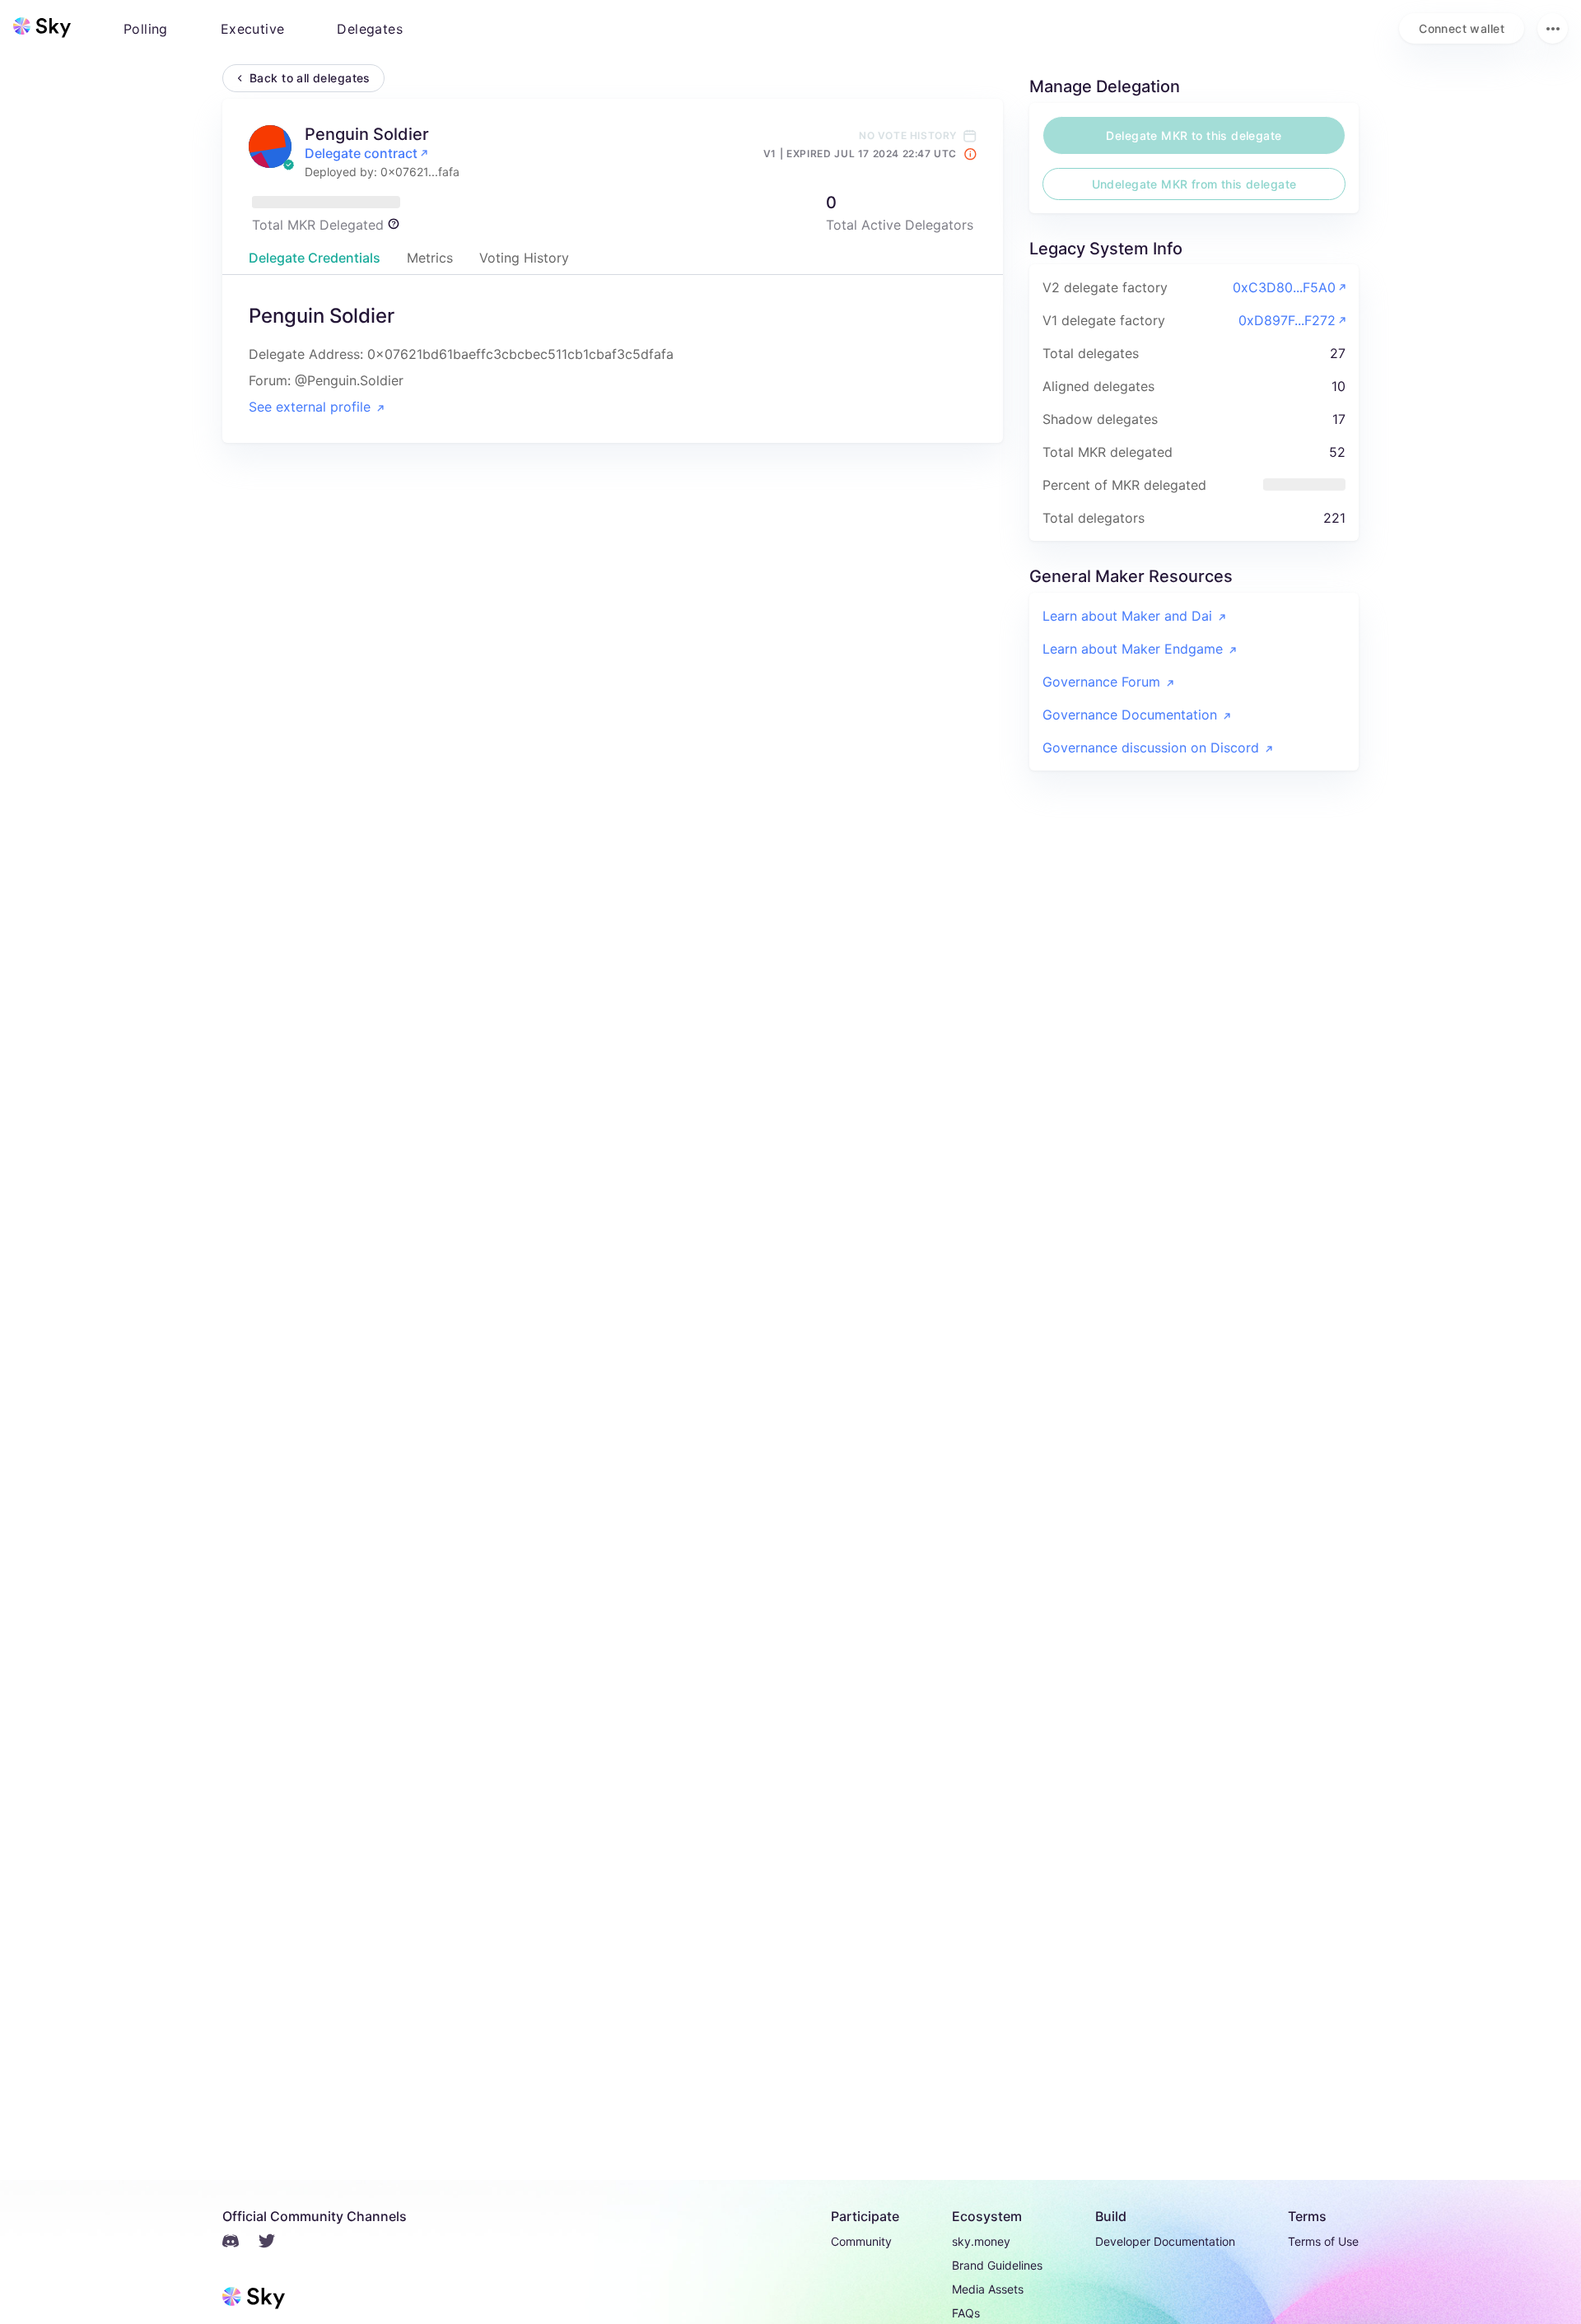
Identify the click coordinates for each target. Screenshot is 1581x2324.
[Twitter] (277, 2243)
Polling (146, 29)
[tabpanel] (613, 359)
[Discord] (240, 2243)
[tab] (315, 258)
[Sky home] (42, 27)
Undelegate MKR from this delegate (1194, 184)
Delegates (370, 29)
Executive (253, 29)
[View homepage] (42, 28)
